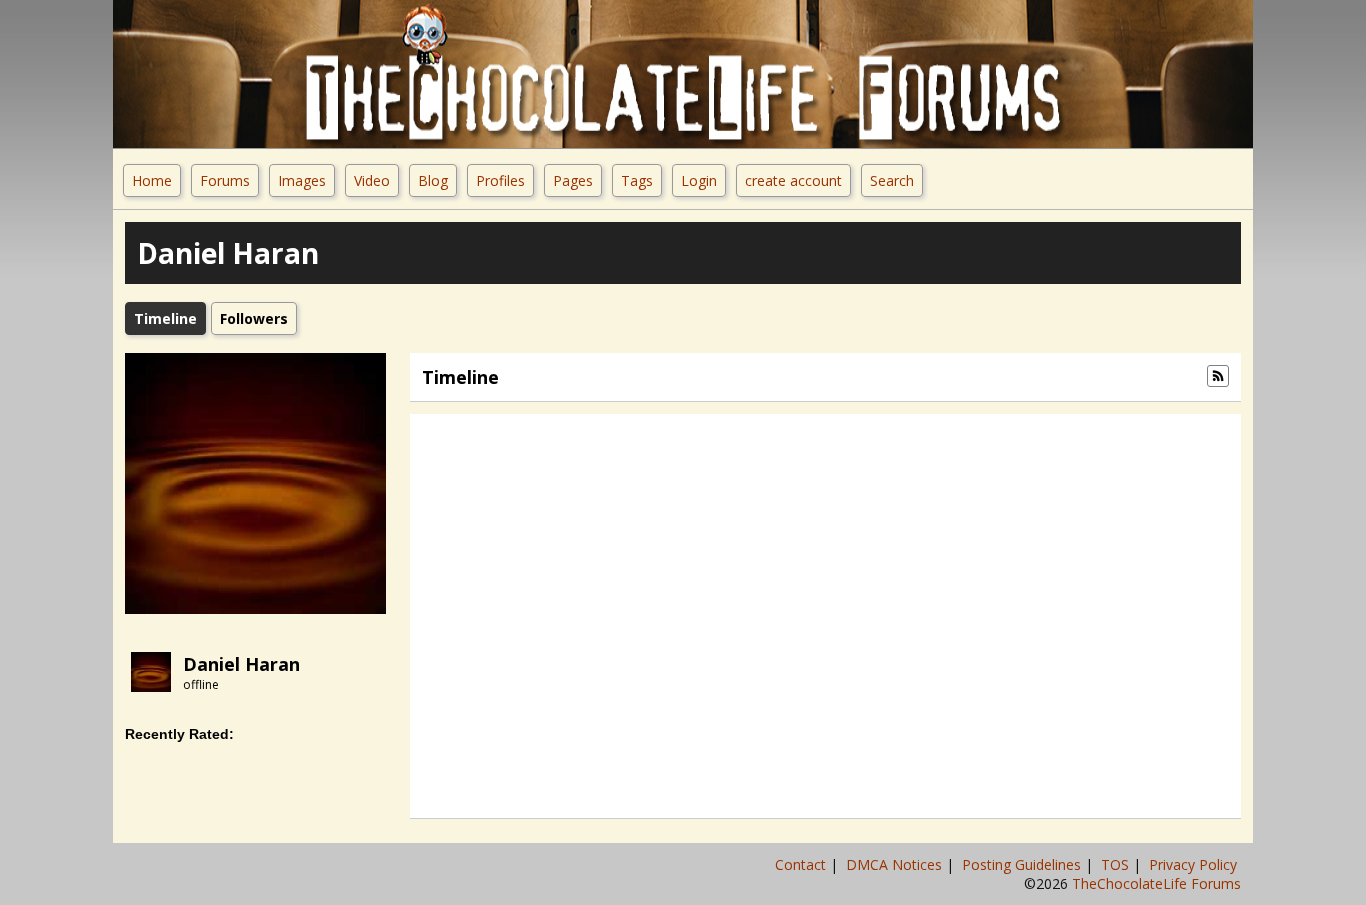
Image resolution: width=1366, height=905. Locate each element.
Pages (573, 180)
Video (372, 180)
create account (793, 180)
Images (302, 180)
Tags (637, 180)
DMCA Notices (896, 864)
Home (152, 180)
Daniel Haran (241, 664)
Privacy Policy (1195, 864)
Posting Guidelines (1023, 864)
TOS (1117, 864)
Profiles (500, 180)
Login (699, 180)
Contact (802, 864)
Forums (225, 180)
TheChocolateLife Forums (1156, 883)
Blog (433, 180)
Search (892, 180)
